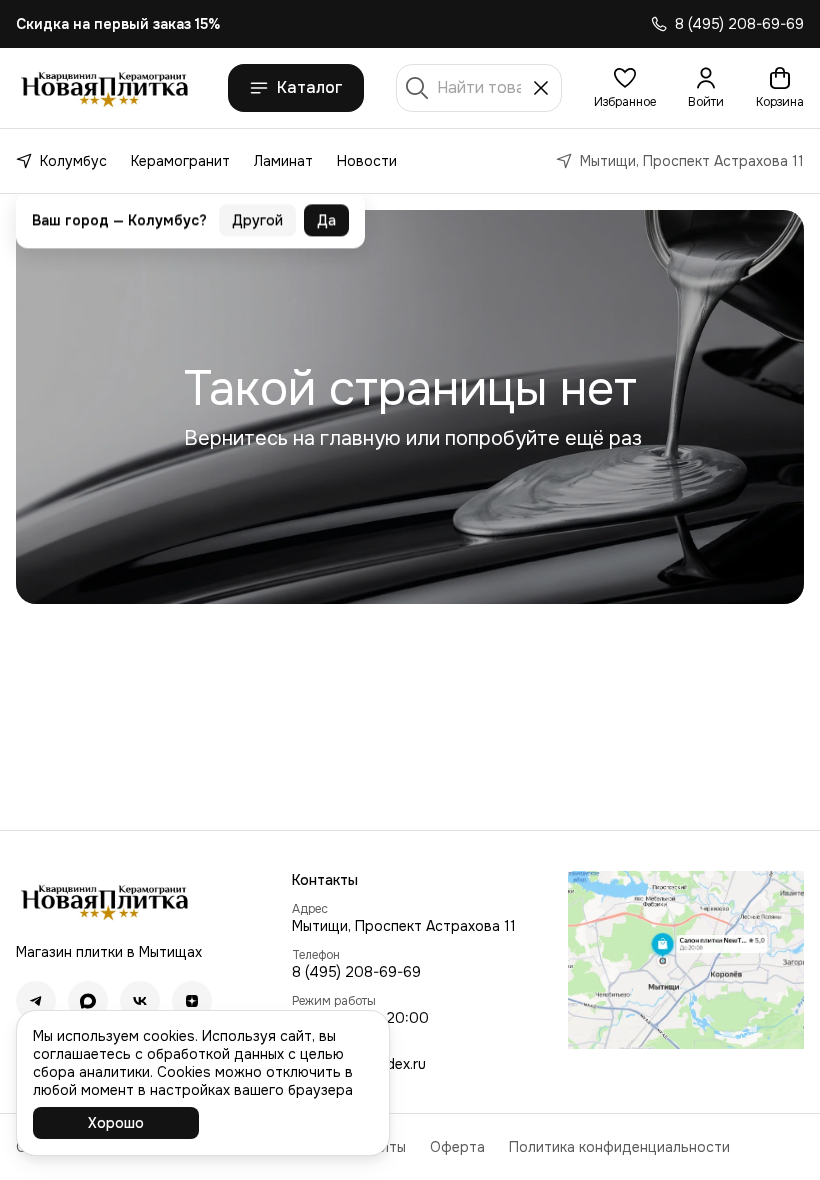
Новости (367, 161)
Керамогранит (180, 161)
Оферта (457, 1147)
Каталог (310, 87)
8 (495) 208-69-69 (356, 972)
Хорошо (116, 1123)
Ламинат (283, 161)
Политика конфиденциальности (619, 1147)
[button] (625, 88)
